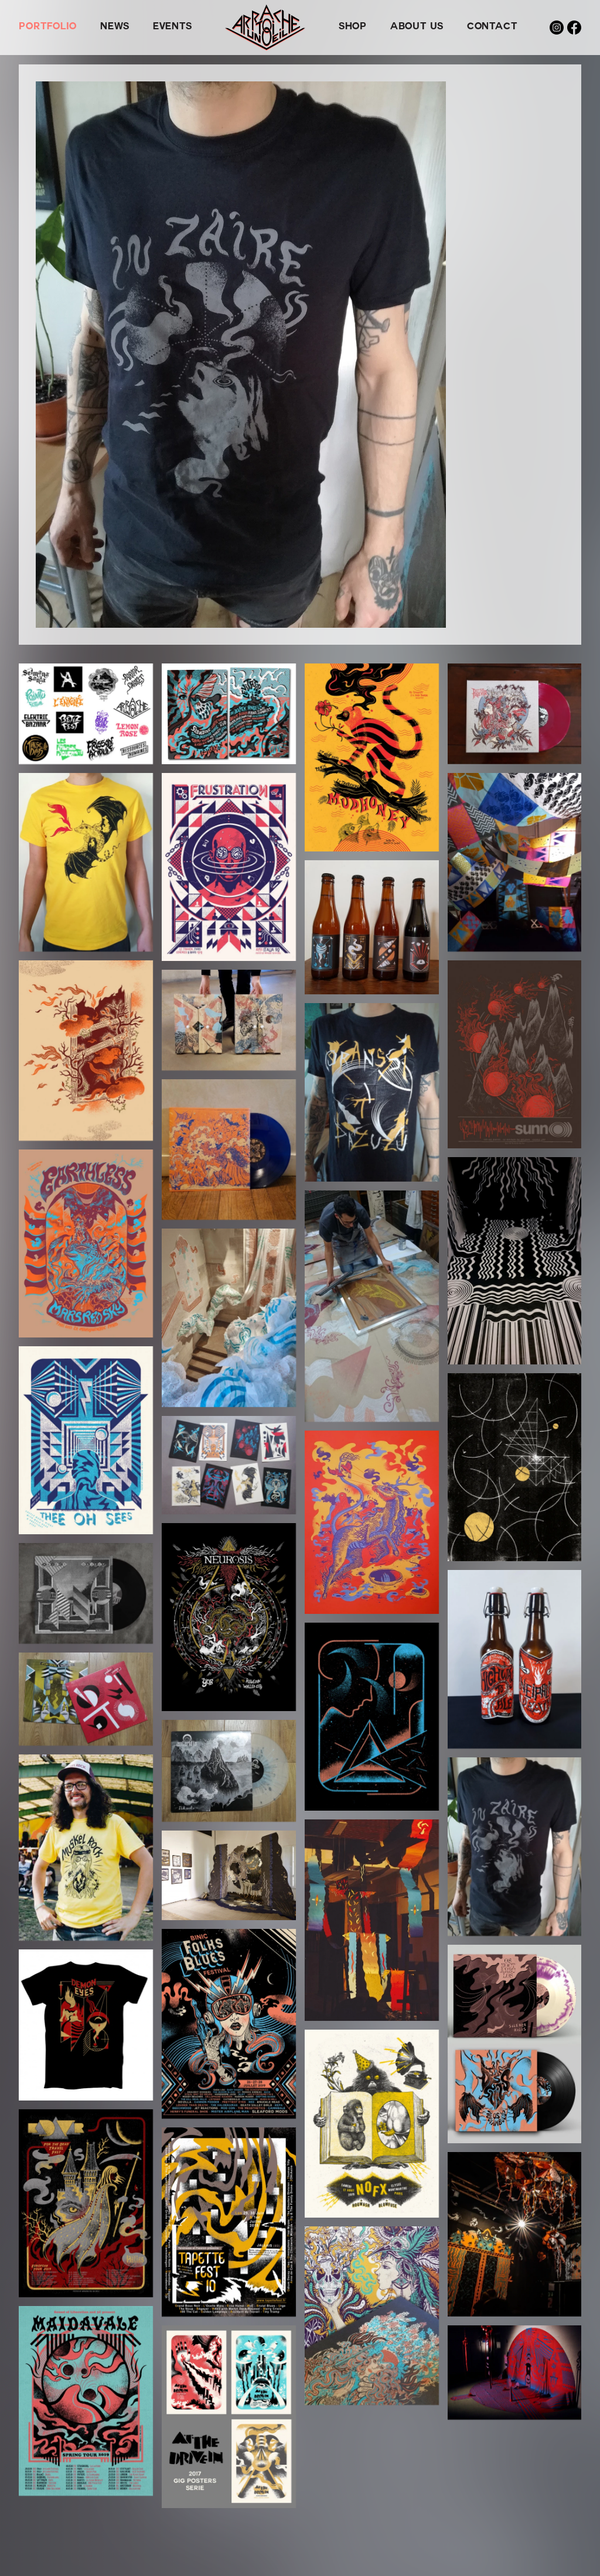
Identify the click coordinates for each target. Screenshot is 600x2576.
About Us (417, 28)
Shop (353, 28)
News (115, 28)
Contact (492, 28)
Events (173, 28)
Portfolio (48, 28)
